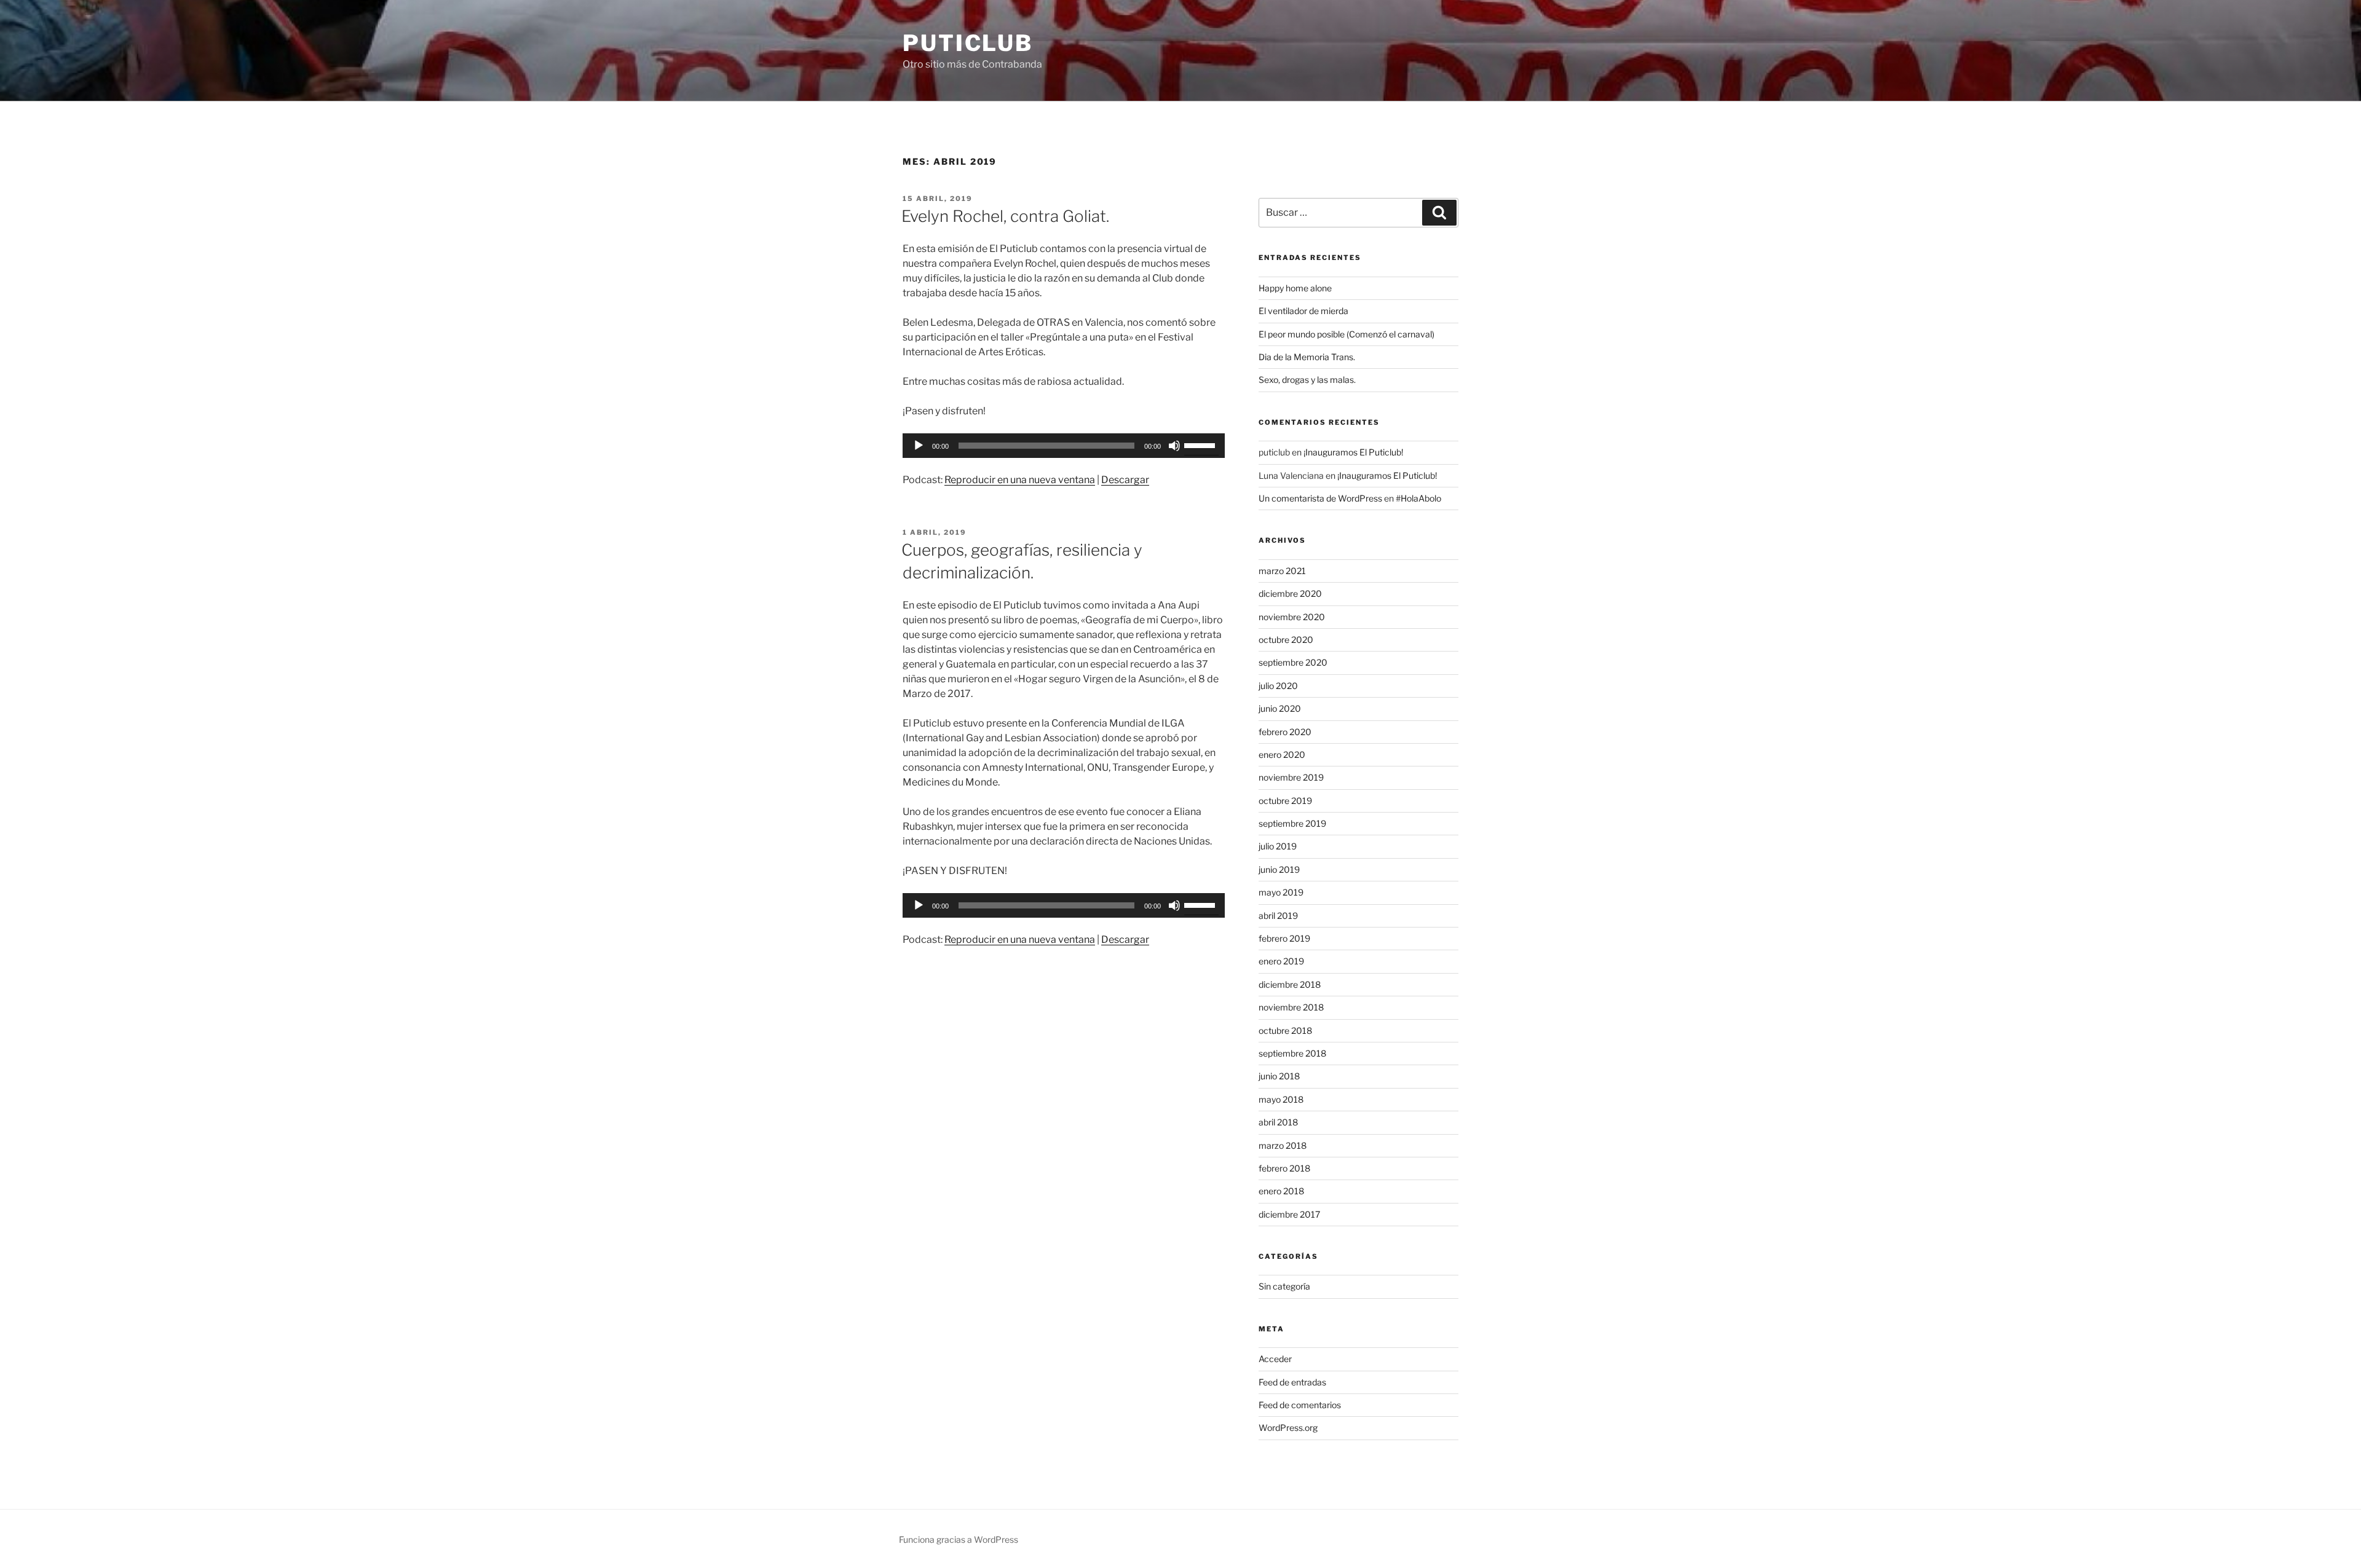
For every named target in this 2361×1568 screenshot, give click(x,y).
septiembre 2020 (1293, 662)
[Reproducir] (919, 446)
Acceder (1275, 1359)
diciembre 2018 (1290, 984)
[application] (1064, 446)
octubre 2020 (1286, 640)
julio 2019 (1278, 846)
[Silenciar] (1174, 446)
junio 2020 (1280, 708)
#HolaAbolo (1418, 498)
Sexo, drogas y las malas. (1307, 380)
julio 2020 (1278, 686)
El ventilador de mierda (1303, 311)
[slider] (1201, 444)
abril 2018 (1278, 1122)
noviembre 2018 (1291, 1007)
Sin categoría (1284, 1286)
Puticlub (968, 43)
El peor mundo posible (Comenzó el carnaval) (1347, 334)
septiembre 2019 (1292, 823)
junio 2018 (1279, 1076)
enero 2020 (1282, 754)
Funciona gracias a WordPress (959, 1539)
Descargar (1125, 480)
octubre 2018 (1285, 1030)
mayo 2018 (1281, 1099)
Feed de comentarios (1300, 1405)
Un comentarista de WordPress (1320, 498)
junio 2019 (1279, 869)
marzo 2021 (1282, 571)
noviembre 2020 (1292, 617)
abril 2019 (1278, 916)
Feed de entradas (1292, 1382)
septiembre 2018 (1292, 1053)
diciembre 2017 (1289, 1214)
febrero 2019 (1284, 938)
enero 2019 (1281, 961)
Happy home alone (1295, 288)
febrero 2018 (1284, 1168)
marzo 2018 (1283, 1145)
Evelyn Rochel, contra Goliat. (1005, 216)
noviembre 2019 (1291, 777)
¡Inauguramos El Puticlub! (1353, 452)
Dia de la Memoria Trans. (1307, 357)
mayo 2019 (1281, 892)
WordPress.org (1288, 1428)
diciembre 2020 (1290, 593)
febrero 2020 (1285, 732)
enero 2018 (1281, 1191)
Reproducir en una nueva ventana (1020, 480)
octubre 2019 (1285, 801)
